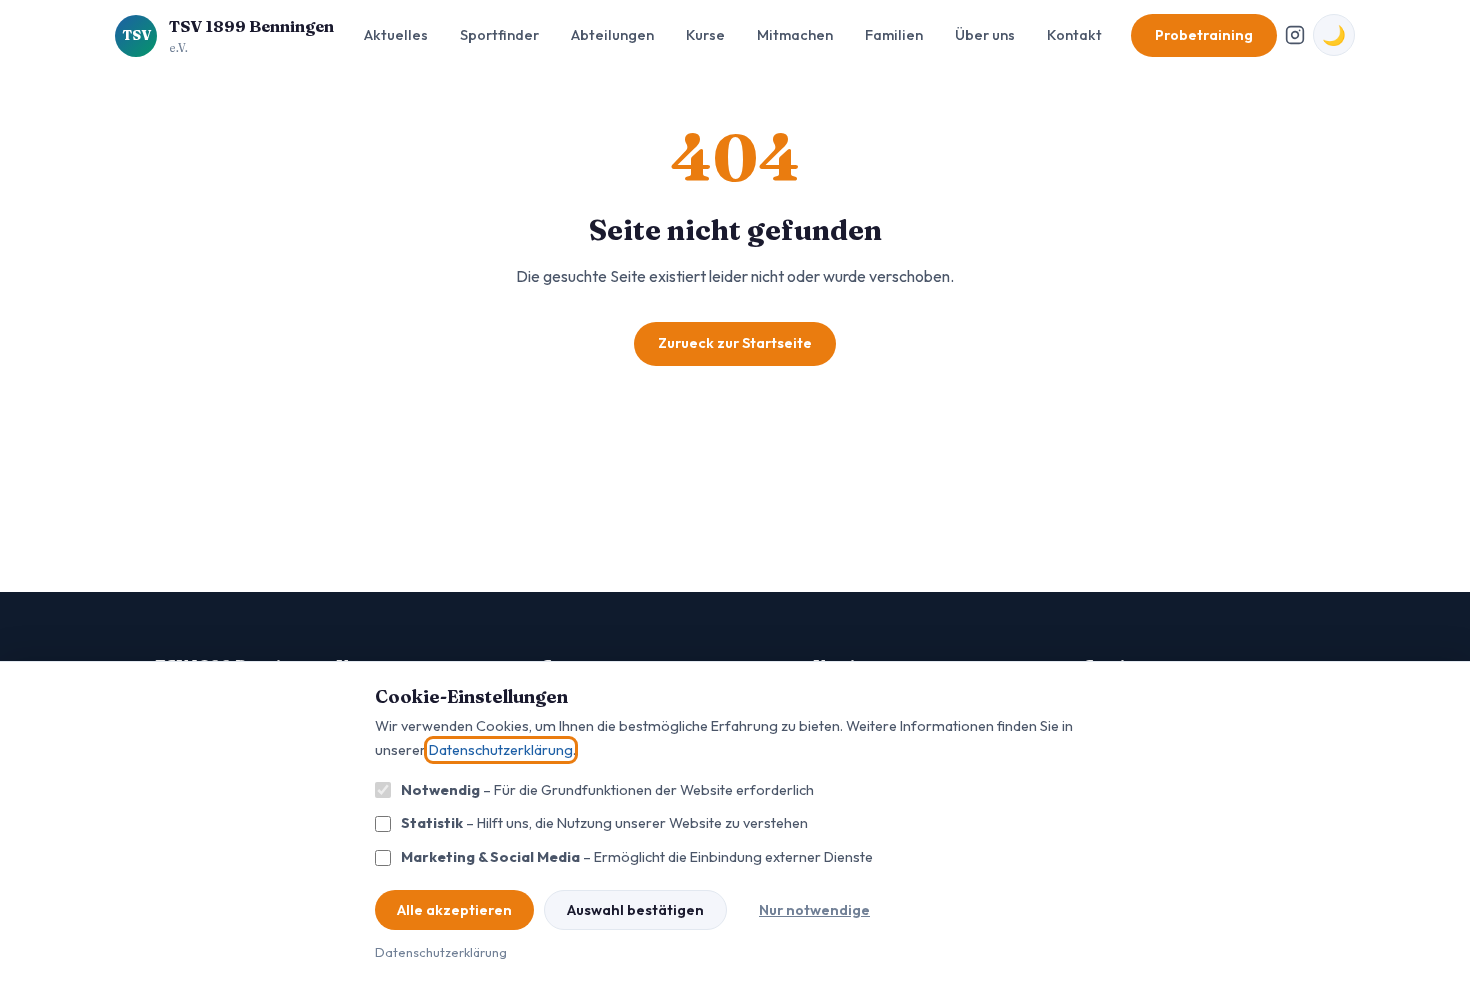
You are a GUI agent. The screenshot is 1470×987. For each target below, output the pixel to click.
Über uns (985, 35)
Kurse (705, 35)
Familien (894, 35)
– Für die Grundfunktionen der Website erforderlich (607, 790)
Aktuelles (396, 35)
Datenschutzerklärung (501, 750)
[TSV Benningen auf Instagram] (1295, 35)
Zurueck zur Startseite (735, 343)
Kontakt (1074, 35)
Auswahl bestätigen (635, 910)
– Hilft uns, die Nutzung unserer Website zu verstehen (604, 823)
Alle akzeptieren (454, 910)
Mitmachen (795, 35)
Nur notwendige (814, 910)
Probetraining (1204, 35)
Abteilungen (612, 35)
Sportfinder (499, 35)
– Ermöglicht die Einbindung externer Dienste (637, 857)
